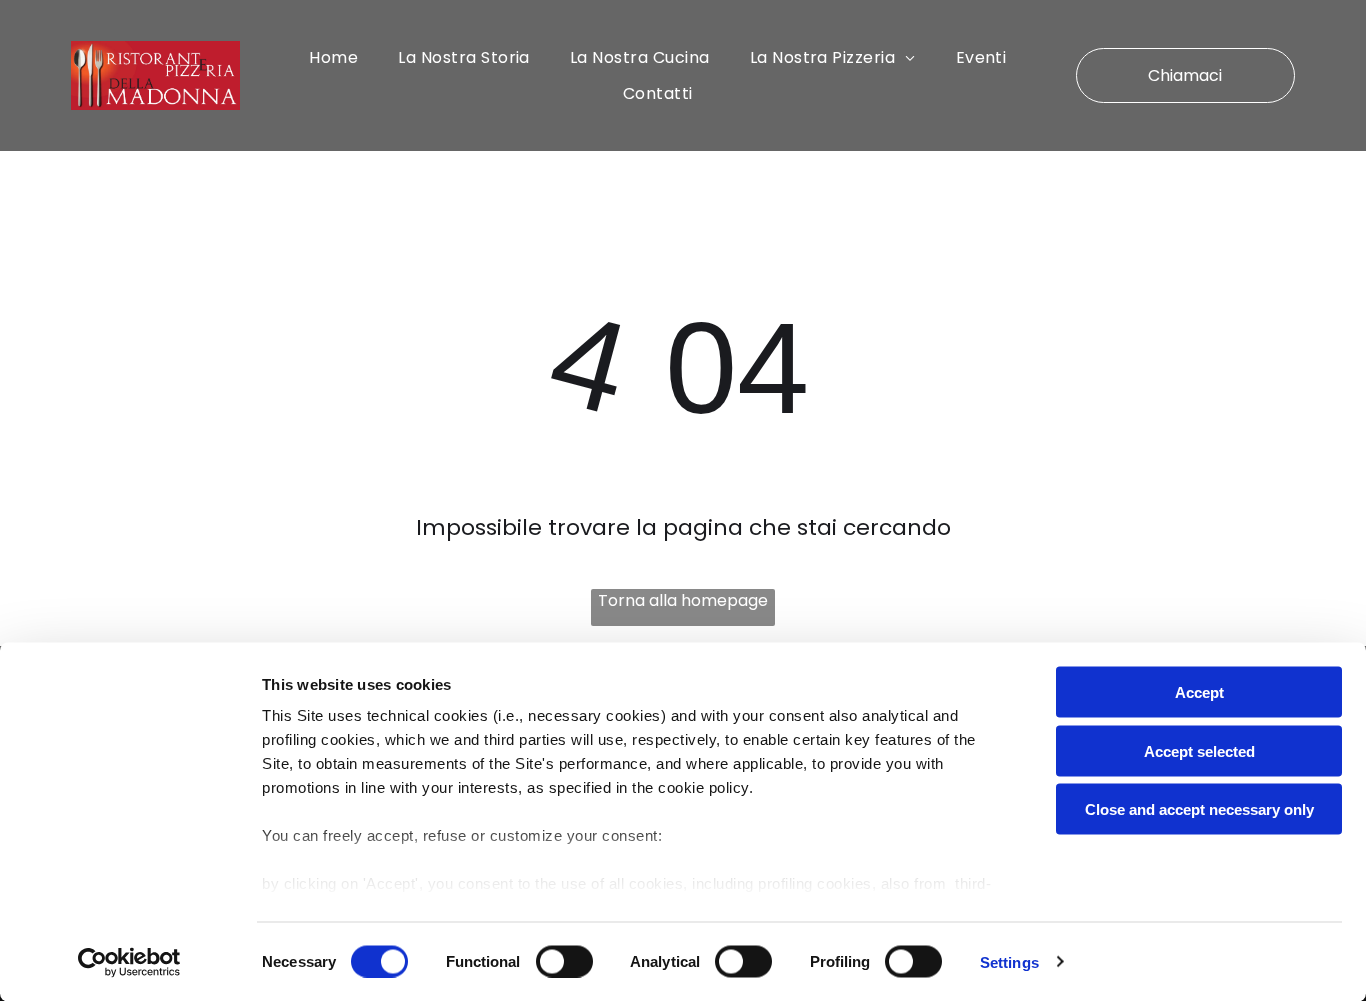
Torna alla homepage (683, 600)
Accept (1199, 692)
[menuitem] (333, 57)
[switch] (564, 961)
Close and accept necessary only (1199, 809)
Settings (1009, 961)
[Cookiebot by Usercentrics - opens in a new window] (129, 962)
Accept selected (1199, 750)
